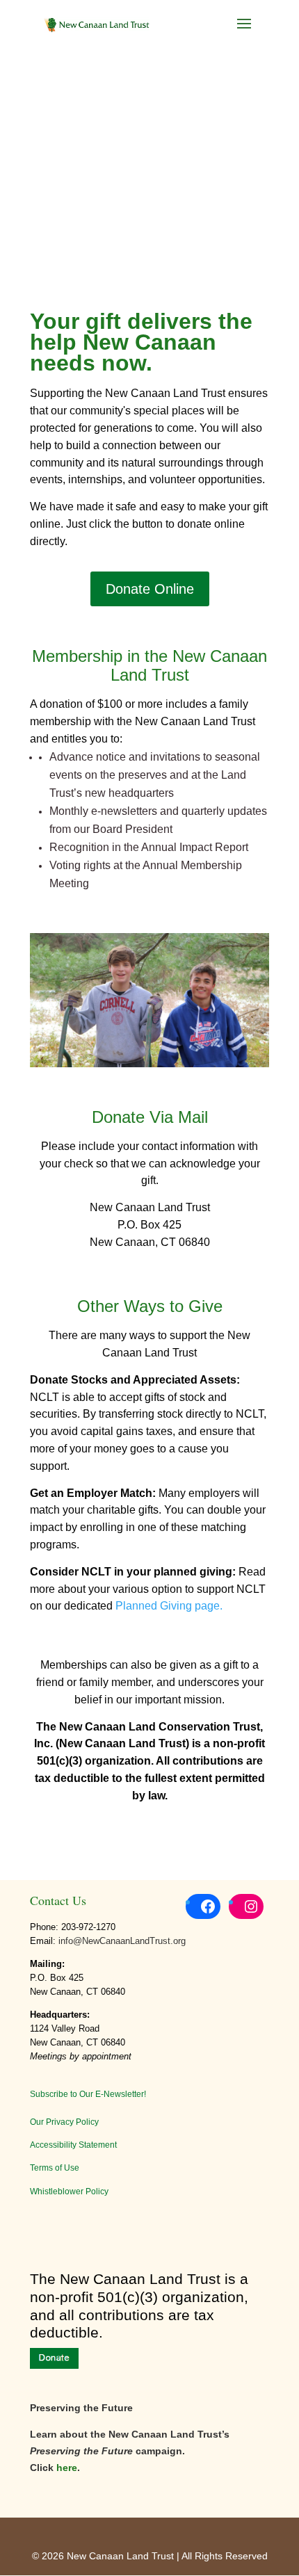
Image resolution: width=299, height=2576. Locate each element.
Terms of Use (55, 2168)
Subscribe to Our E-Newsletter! (88, 2094)
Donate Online (150, 589)
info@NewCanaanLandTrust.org (122, 1941)
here (67, 2468)
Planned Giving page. (169, 1606)
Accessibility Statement (73, 2145)
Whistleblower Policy (69, 2192)
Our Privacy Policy (64, 2122)
